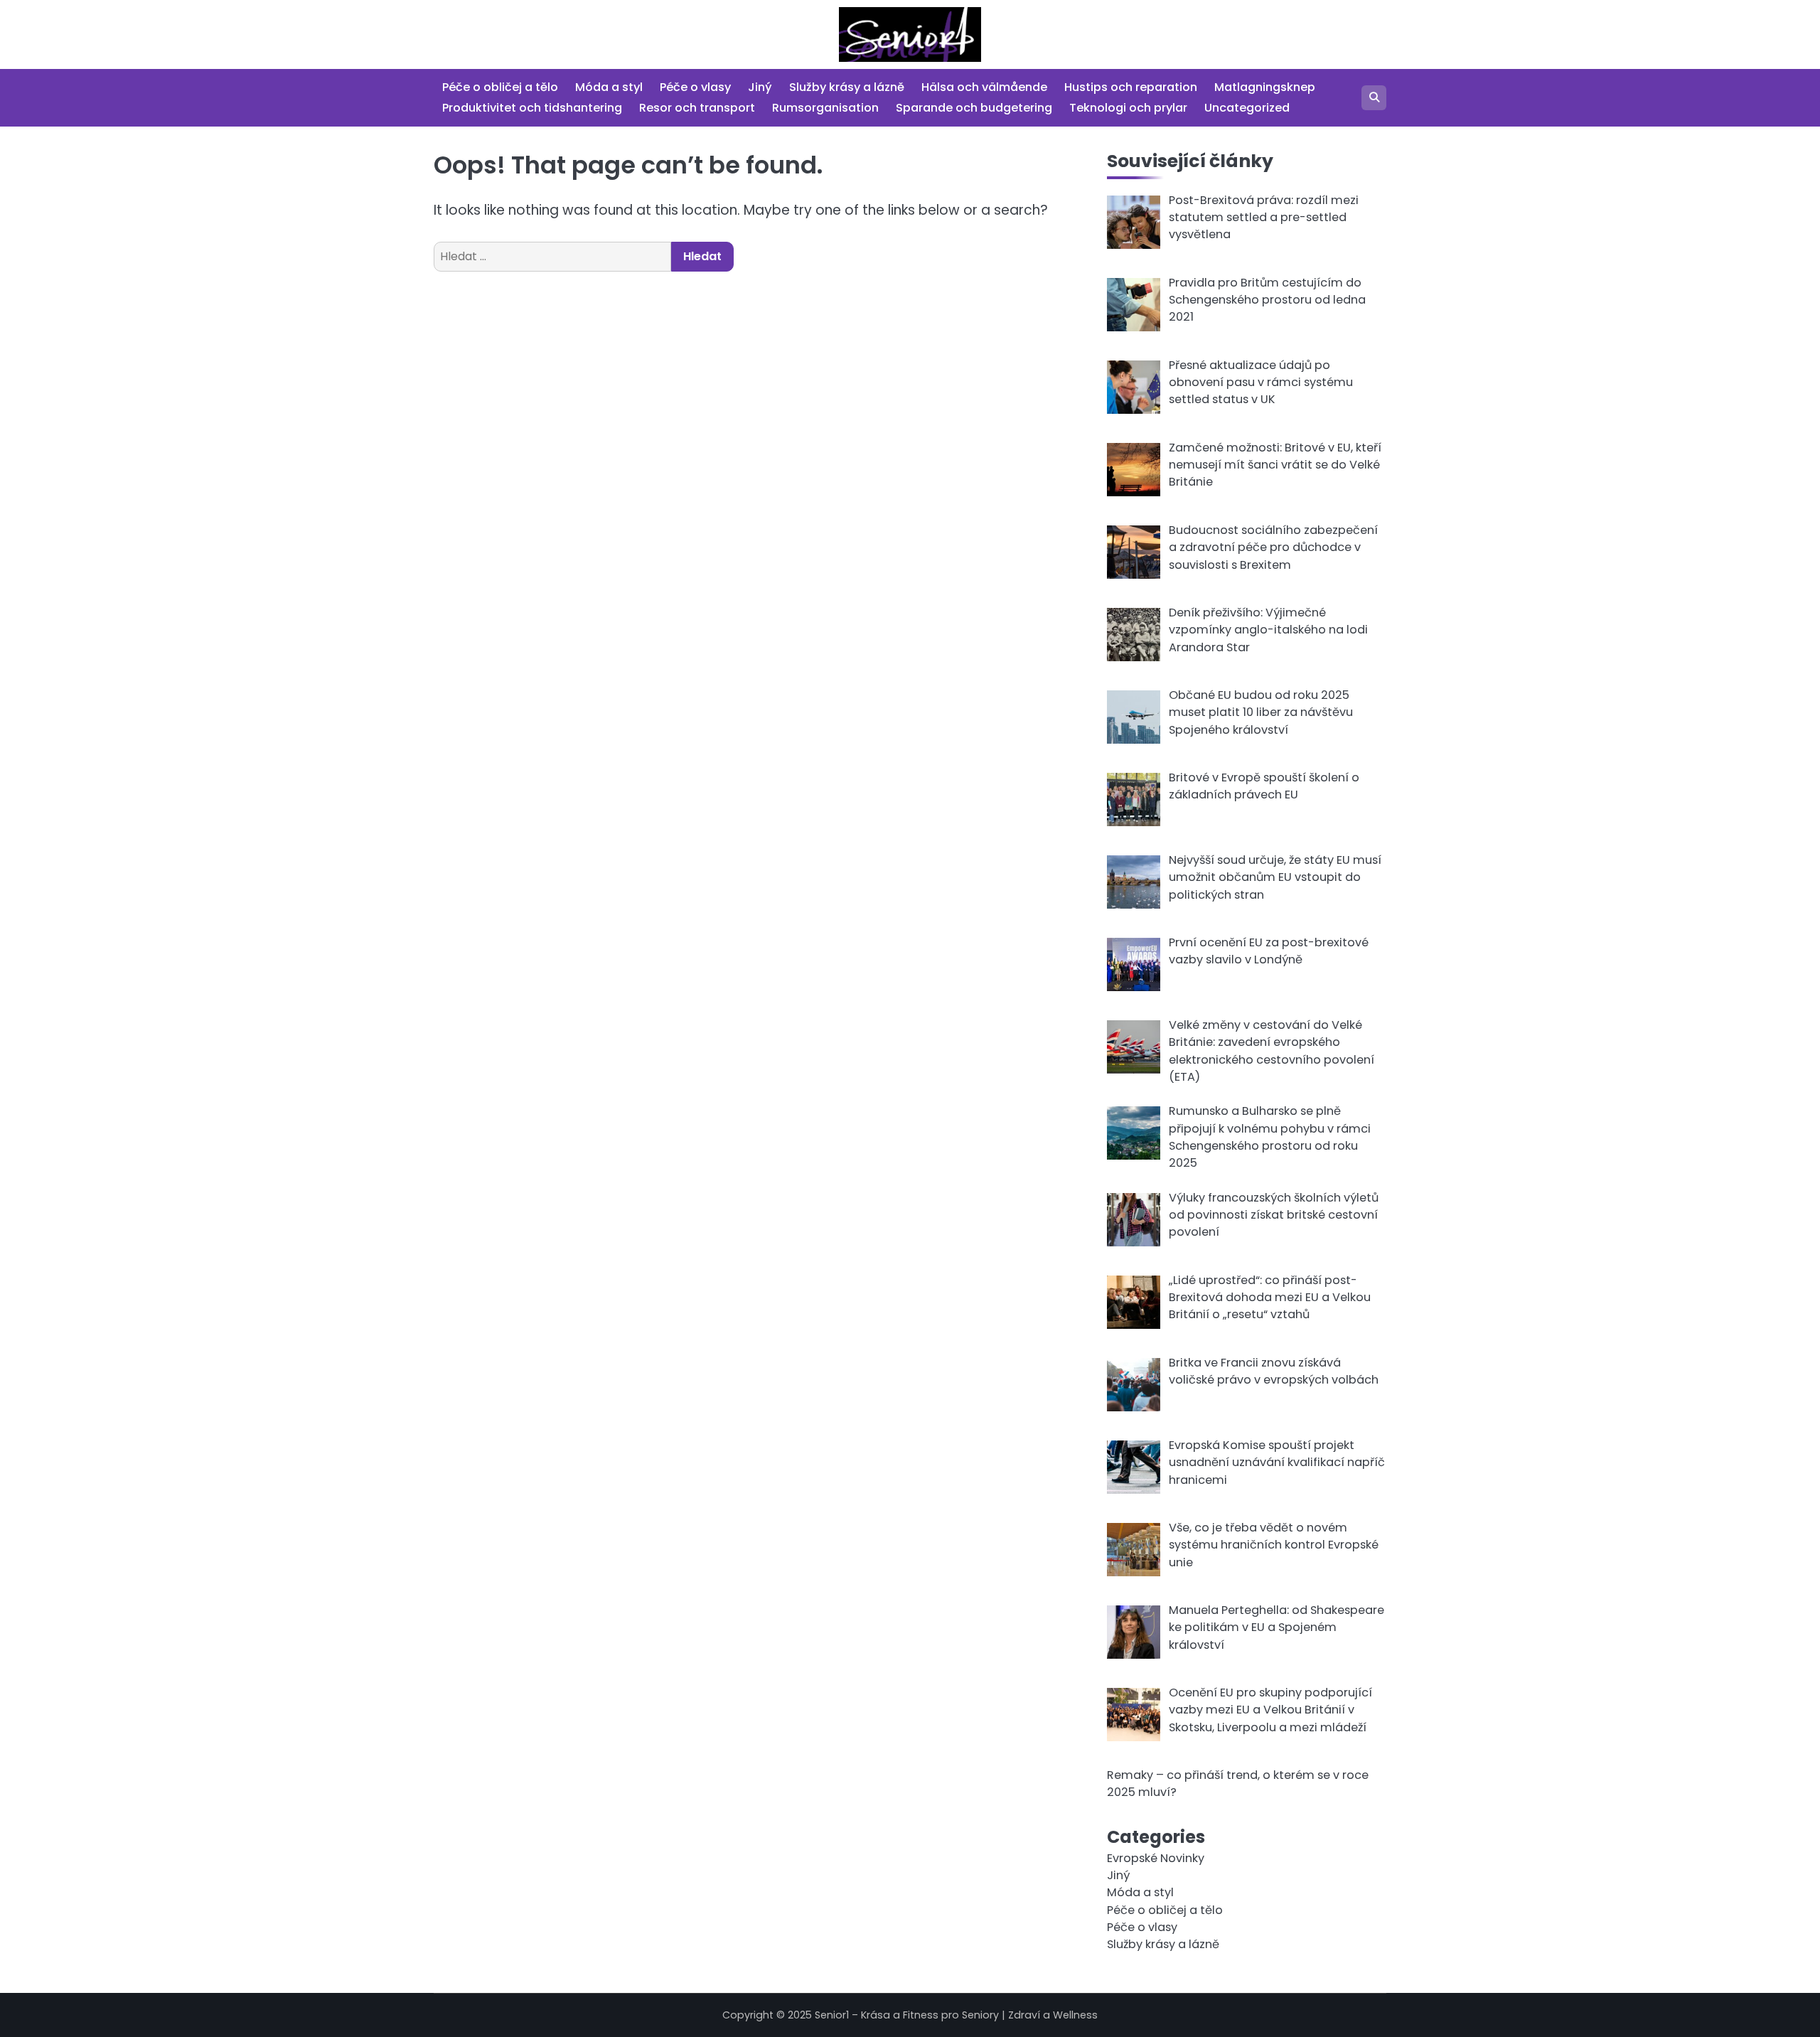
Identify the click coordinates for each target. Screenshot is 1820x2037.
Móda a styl (609, 87)
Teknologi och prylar (1128, 108)
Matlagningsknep (1265, 87)
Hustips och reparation (1131, 87)
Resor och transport (697, 108)
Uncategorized (1247, 108)
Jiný (760, 87)
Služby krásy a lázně (847, 87)
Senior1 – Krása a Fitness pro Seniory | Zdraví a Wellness (956, 2015)
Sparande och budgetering (974, 108)
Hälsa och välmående (984, 87)
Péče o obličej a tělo (500, 87)
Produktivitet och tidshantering (532, 108)
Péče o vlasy (695, 87)
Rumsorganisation (825, 108)
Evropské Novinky (1156, 1858)
